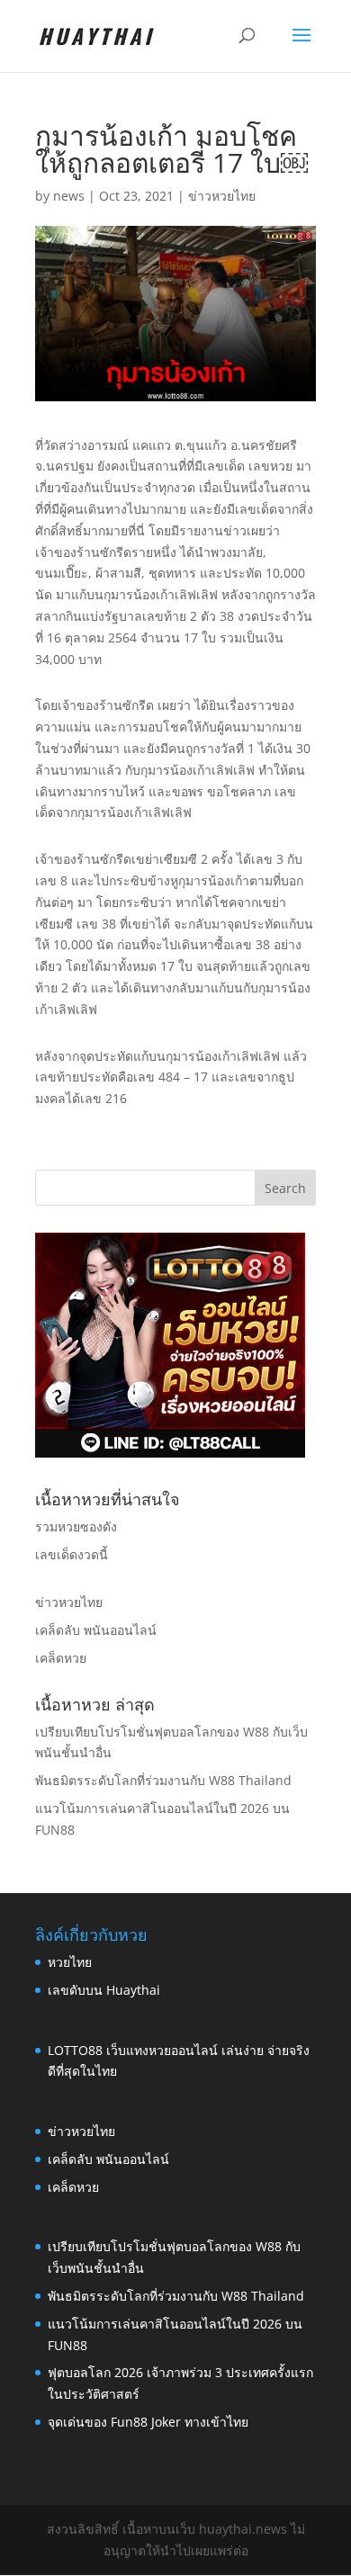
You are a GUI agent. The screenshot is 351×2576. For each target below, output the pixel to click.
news (69, 196)
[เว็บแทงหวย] (170, 1453)
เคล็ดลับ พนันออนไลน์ (96, 1630)
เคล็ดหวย (61, 1658)
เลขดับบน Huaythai (104, 1990)
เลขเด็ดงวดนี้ (72, 1554)
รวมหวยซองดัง (76, 1526)
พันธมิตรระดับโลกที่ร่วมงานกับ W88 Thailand (163, 1780)
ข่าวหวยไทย (222, 196)
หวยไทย (70, 1962)
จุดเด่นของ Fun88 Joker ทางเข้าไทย (148, 2422)
